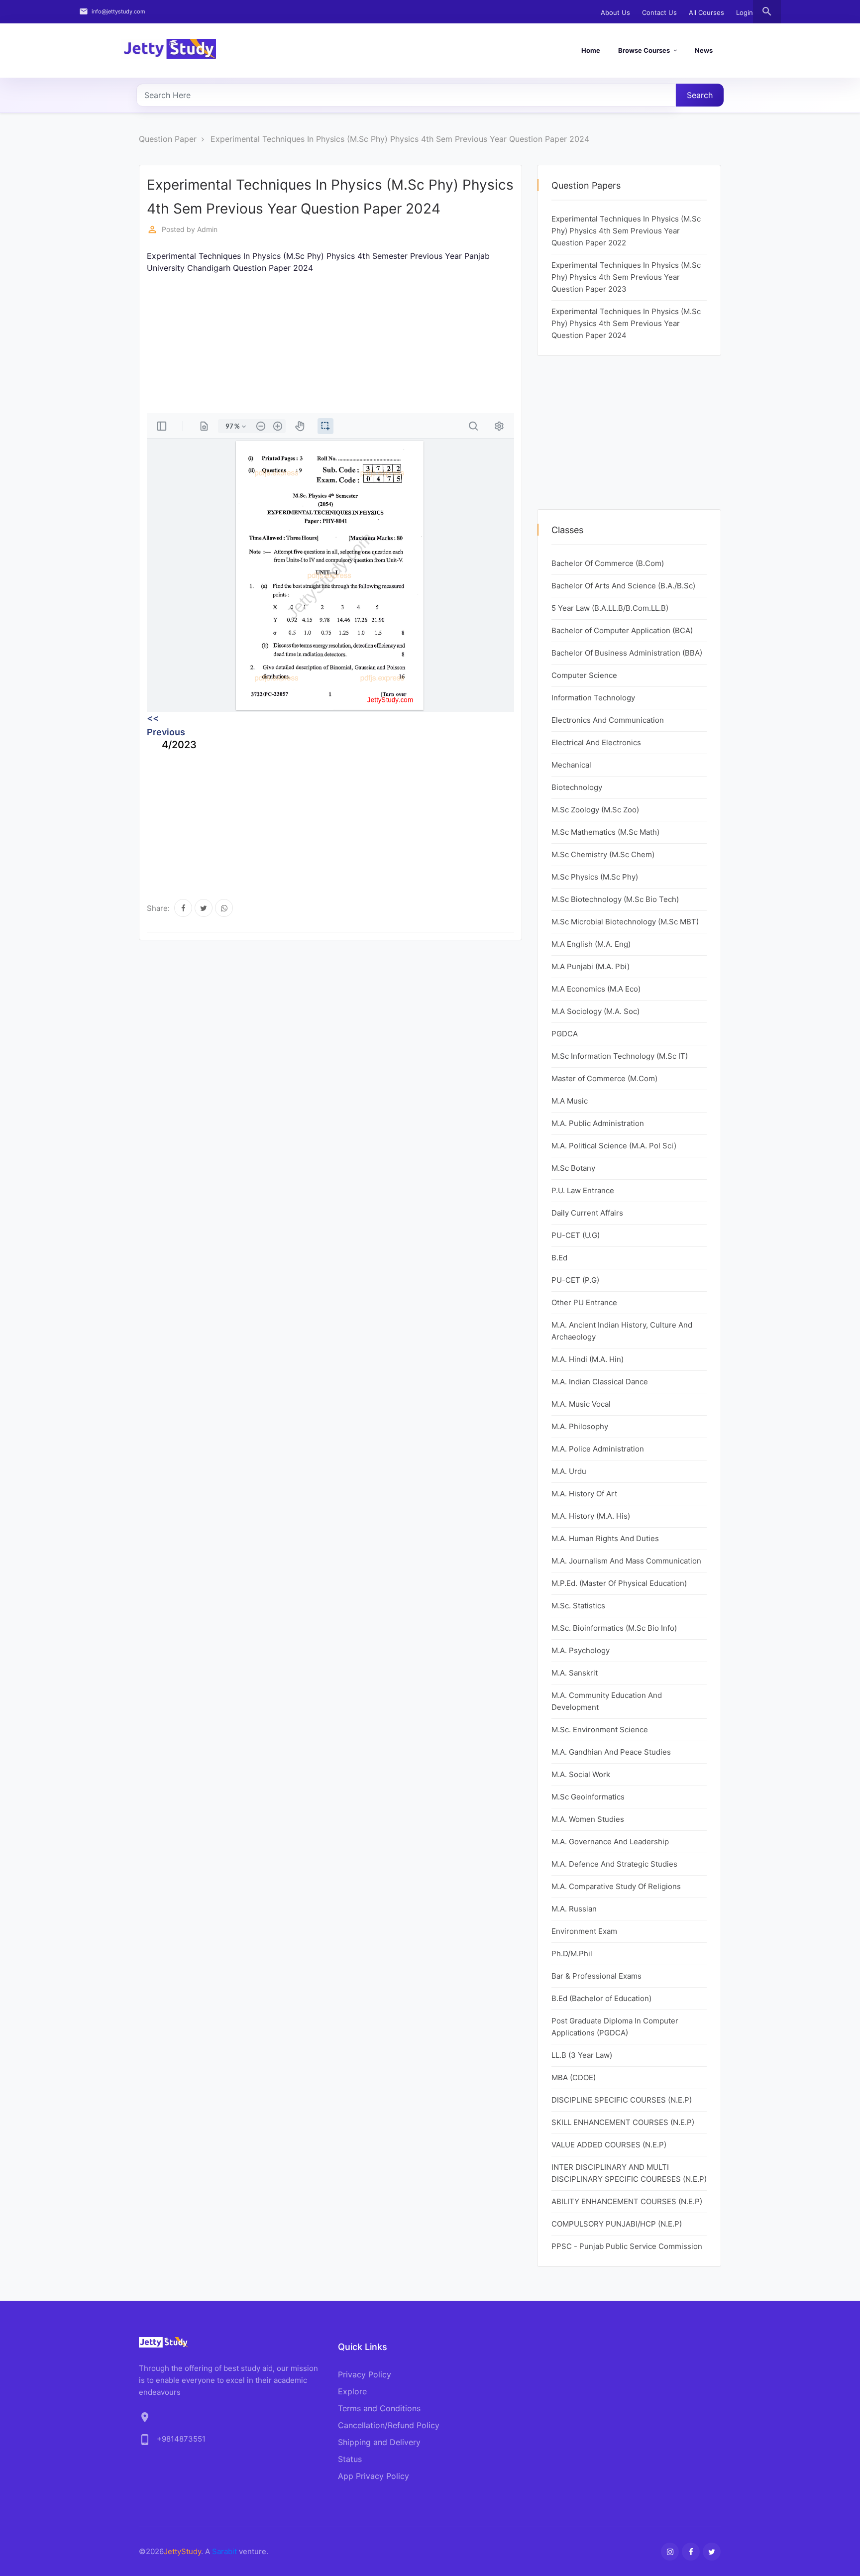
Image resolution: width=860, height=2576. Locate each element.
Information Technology (593, 698)
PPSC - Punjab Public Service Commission (627, 2246)
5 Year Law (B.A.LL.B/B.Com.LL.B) (610, 608)
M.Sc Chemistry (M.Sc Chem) (603, 854)
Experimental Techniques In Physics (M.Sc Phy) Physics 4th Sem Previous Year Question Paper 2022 (626, 231)
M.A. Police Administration (598, 1449)
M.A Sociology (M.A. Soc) (595, 1011)
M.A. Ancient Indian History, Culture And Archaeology (622, 1331)
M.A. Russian (574, 1909)
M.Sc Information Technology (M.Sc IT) (620, 1056)
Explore (352, 2391)
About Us (615, 12)
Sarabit (224, 2551)
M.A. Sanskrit (575, 1673)
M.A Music (570, 1101)
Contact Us (659, 12)
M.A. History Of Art (584, 1494)
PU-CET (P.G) (575, 1280)
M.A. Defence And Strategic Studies (614, 1864)
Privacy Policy (365, 2374)
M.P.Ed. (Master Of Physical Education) (619, 1583)
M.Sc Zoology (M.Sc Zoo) (595, 810)
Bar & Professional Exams (596, 1976)
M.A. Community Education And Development (607, 1701)
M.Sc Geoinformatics (588, 1797)
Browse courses (644, 50)
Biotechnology (577, 787)
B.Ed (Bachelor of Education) (601, 1998)
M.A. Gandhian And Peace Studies (611, 1752)
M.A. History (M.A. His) (591, 1516)
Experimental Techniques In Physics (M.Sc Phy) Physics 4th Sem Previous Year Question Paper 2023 (626, 277)
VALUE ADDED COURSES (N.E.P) (609, 2145)
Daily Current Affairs (587, 1213)
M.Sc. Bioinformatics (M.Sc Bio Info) (614, 1628)
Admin (207, 229)
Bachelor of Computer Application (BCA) (622, 630)
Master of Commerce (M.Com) (604, 1078)
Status (350, 2459)
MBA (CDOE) (574, 2077)
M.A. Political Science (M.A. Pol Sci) (614, 1146)
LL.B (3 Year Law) (582, 2055)
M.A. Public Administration (598, 1123)
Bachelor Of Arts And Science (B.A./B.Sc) (623, 586)
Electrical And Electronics (596, 742)
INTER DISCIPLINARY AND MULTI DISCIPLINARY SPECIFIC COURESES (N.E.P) (629, 2173)
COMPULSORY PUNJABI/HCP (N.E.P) (617, 2224)
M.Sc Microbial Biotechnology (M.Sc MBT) (625, 922)
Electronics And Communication (608, 720)
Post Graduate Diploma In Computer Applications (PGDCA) (615, 2027)
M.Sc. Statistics (578, 1606)
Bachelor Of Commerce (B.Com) (608, 563)
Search (700, 95)
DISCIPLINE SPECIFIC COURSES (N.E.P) (622, 2100)
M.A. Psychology (581, 1650)
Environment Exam (584, 1931)
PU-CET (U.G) (576, 1235)
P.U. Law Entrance (583, 1190)
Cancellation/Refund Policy (389, 2425)
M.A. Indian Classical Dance (600, 1382)
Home (591, 50)
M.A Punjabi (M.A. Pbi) (591, 966)
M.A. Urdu (569, 1471)
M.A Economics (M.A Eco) (596, 989)
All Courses (706, 12)
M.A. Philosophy (580, 1426)
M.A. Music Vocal (581, 1404)
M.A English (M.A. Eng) (591, 944)
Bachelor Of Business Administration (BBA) (627, 653)
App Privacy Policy (374, 2476)
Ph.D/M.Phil (572, 1954)
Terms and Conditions (379, 2408)
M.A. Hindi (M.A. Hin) (588, 1359)
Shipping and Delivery (379, 2442)
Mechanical (571, 765)
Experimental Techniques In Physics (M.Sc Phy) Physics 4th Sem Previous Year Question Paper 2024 (400, 139)
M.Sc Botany (573, 1168)
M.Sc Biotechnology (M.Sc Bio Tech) (615, 899)
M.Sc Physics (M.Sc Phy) (595, 877)
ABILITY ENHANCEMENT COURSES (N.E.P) (627, 2201)
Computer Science (584, 675)
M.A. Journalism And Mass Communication (626, 1561)
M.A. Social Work (581, 1774)
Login (745, 12)
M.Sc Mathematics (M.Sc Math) (605, 832)
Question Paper (168, 139)
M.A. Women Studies (588, 1819)
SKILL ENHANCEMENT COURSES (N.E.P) (623, 2122)
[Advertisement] (445, 343)
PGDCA (565, 1034)
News (704, 50)
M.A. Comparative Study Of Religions (616, 1886)
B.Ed (559, 1258)
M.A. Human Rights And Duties (605, 1538)
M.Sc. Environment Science (600, 1730)
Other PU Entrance (584, 1302)
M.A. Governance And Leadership (610, 1842)
